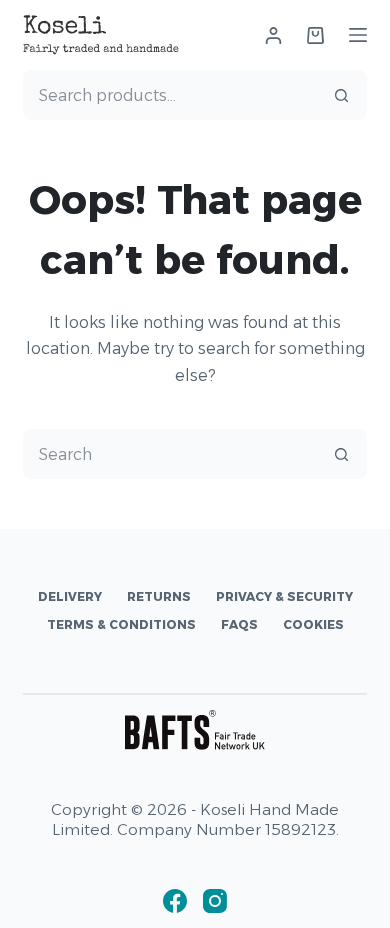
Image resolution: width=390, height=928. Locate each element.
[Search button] (342, 95)
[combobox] (170, 95)
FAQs (239, 624)
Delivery (70, 596)
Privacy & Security (284, 596)
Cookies (313, 624)
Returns (159, 596)
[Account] (273, 35)
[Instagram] (215, 901)
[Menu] (358, 35)
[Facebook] (175, 901)
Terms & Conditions (121, 624)
